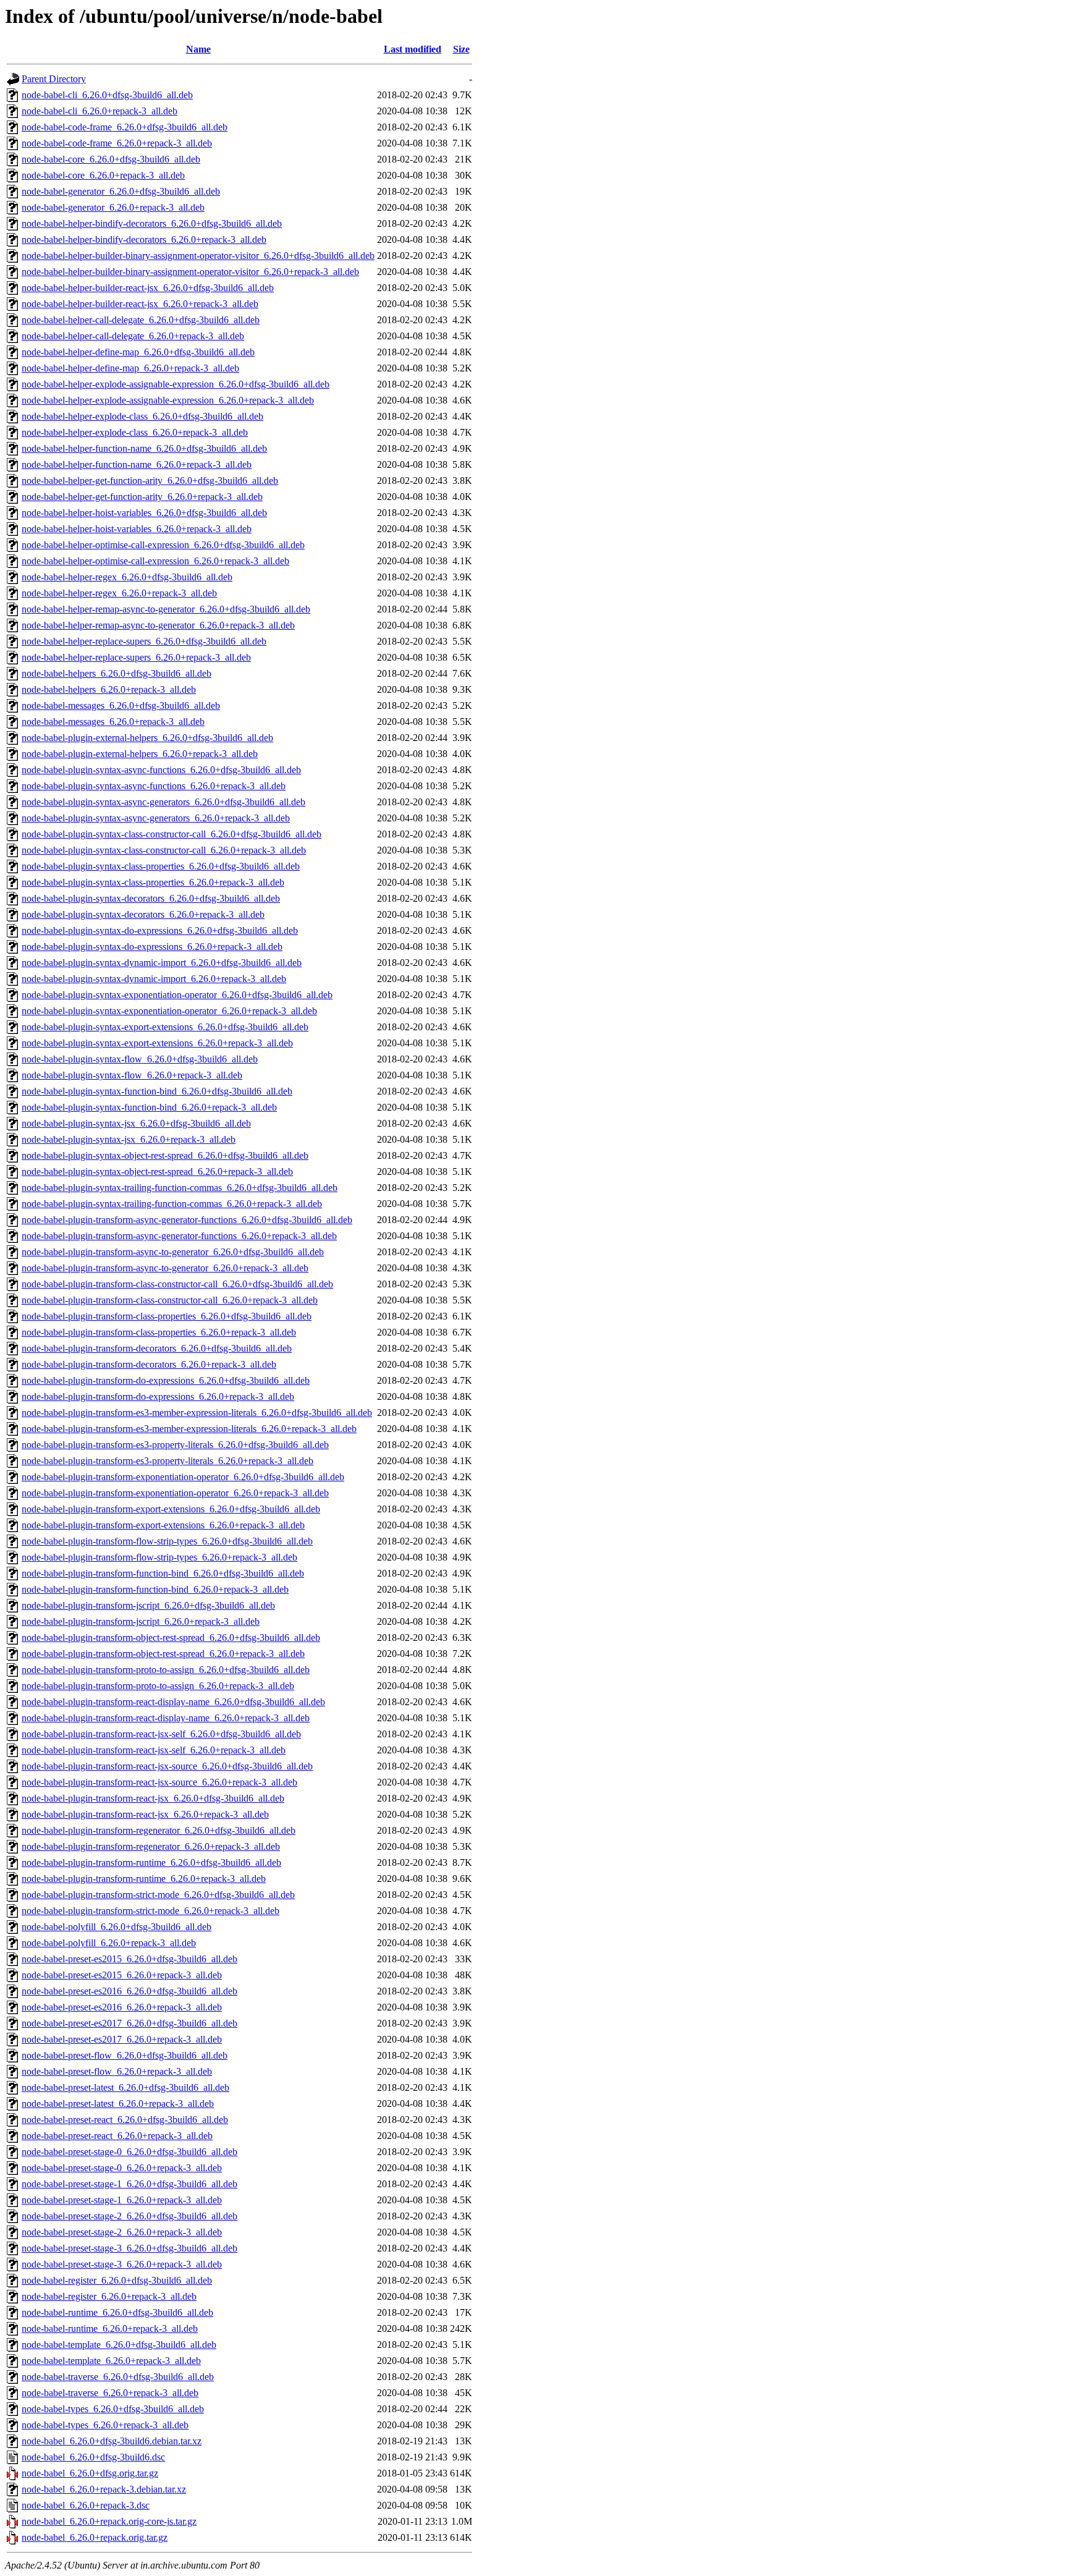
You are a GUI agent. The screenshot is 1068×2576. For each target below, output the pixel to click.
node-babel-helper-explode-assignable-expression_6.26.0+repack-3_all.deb (168, 400)
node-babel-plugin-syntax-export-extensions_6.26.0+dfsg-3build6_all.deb (165, 1027)
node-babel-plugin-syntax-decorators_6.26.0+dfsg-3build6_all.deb (151, 898)
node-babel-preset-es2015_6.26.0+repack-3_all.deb (122, 1975)
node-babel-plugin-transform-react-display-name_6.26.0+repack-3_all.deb (166, 1718)
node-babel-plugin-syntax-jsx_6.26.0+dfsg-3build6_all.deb (136, 1123)
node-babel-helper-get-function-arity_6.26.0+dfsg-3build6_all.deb (150, 481)
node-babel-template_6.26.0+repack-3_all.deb (111, 2361)
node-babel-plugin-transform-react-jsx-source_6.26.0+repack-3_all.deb (159, 1782)
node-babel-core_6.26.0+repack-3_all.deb (103, 175)
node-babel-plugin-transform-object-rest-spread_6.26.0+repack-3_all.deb (163, 1654)
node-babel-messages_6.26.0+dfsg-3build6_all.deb (121, 705)
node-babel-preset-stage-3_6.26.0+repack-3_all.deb (122, 2264)
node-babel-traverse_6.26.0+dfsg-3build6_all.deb (118, 2377)
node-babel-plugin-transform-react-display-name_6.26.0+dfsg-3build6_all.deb (173, 1702)
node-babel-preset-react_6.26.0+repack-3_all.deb (117, 2136)
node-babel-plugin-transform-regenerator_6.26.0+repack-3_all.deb (151, 1846)
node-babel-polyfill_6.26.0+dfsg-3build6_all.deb (117, 1927)
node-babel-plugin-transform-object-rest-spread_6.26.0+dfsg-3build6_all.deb (171, 1638)
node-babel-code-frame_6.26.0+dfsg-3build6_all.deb (125, 127)
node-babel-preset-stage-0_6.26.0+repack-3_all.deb (122, 2168)
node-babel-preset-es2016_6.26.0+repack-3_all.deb (122, 2007)
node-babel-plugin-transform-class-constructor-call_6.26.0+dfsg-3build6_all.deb (177, 1284)
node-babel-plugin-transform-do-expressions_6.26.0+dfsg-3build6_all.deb (166, 1380)
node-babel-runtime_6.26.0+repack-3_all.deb (110, 2328)
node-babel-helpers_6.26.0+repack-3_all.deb (109, 689)
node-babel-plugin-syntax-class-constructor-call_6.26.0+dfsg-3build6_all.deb (172, 834)
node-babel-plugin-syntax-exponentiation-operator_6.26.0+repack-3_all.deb (169, 1011)
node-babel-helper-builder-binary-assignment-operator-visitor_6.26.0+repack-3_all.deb (190, 272)
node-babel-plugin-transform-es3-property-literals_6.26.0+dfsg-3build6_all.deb (175, 1445)
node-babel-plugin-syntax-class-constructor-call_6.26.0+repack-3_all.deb (164, 850)
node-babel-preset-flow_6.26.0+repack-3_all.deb (117, 2071)
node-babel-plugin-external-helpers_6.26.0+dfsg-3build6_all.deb (147, 738)
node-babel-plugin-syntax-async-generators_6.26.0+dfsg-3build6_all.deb (163, 802)
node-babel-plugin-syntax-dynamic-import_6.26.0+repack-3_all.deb (154, 979)
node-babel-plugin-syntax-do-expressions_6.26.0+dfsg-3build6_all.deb (160, 930)
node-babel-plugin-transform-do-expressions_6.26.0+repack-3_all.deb (158, 1396)
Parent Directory (54, 79)
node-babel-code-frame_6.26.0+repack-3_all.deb (117, 143)
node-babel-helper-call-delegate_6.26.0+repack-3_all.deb (133, 336)
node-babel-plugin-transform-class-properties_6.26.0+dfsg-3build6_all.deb (167, 1316)
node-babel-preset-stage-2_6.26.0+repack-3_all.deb (122, 2232)
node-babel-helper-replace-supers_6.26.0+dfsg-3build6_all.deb (144, 641)
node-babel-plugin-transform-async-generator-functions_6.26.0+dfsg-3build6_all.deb (187, 1220)
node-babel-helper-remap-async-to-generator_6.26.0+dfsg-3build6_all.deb (166, 609)
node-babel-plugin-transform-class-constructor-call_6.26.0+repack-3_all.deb (170, 1300)
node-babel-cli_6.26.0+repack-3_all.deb (100, 111)
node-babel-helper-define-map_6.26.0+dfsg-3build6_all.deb (138, 352)
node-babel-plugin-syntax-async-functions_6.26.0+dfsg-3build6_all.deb (161, 770)
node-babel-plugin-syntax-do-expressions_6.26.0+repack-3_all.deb (152, 947)
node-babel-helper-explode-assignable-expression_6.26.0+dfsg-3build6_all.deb (176, 384)
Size (461, 49)
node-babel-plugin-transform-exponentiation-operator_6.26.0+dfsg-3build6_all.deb (183, 1477)
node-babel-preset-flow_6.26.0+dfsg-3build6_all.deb (125, 2055)
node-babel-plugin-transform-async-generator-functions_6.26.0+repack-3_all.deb (179, 1236)
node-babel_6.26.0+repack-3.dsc (86, 2505)
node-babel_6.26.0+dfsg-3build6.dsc (93, 2457)
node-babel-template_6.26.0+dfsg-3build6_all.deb (119, 2345)
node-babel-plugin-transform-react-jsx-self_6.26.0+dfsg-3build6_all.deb (161, 1734)
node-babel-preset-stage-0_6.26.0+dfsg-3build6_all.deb (129, 2152)
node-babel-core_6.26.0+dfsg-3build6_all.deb (111, 159)
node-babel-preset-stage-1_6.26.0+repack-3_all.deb (122, 2200)
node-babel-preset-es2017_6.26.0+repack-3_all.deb (122, 2039)
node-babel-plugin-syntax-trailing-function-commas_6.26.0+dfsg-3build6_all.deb (180, 1188)
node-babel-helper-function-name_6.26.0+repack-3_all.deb (137, 464)
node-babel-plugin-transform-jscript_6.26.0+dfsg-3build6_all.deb (148, 1605)
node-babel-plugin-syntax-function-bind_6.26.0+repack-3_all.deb (149, 1107)
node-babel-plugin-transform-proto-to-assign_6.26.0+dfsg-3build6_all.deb (166, 1670)
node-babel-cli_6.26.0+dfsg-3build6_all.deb (107, 95)
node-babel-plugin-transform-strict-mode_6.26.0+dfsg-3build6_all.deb (158, 1895)
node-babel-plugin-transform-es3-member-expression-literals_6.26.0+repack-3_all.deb (189, 1429)
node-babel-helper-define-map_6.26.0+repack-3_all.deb (130, 368)
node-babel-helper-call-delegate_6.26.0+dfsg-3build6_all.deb (141, 320)
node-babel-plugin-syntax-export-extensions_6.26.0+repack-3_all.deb (157, 1043)
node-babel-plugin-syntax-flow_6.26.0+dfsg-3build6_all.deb (140, 1059)
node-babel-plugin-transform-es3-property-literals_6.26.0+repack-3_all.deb (167, 1461)
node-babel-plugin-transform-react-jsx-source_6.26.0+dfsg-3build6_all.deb (167, 1766)
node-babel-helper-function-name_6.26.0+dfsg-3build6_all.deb (144, 448)
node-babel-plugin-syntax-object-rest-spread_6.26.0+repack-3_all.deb (157, 1171)
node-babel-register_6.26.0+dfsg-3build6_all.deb (117, 2280)
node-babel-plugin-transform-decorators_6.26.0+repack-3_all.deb (149, 1364)
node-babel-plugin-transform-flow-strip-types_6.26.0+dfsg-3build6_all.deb (167, 1541)
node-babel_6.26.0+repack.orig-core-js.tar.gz (109, 2521)
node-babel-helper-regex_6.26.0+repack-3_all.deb (119, 593)
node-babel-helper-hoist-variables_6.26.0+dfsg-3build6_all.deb (144, 513)
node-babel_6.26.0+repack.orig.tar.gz (95, 2537)
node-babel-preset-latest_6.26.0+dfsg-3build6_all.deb (125, 2087)
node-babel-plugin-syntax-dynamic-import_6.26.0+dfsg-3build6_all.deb (162, 963)
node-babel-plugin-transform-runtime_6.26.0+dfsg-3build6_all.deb (151, 1862)
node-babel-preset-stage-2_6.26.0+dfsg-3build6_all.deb (129, 2216)
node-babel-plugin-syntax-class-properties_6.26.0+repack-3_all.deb (153, 882)
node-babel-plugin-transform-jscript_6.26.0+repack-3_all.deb (141, 1621)
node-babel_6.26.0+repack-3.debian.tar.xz (104, 2489)
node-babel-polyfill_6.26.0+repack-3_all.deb (109, 1943)
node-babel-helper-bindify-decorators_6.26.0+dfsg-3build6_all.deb (152, 223)
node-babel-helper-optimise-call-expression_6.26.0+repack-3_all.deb (155, 561)
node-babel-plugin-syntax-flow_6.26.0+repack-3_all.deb (132, 1075)
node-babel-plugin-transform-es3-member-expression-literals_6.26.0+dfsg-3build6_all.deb (197, 1413)
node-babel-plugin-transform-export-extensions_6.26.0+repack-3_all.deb (163, 1525)
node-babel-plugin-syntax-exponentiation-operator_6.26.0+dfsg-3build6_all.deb (177, 995)
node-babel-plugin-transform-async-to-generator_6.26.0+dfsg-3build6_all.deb (173, 1252)
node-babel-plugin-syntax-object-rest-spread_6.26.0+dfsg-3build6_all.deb (165, 1155)
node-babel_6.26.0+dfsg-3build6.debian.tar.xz (112, 2441)
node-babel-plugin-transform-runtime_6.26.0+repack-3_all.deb (144, 1879)
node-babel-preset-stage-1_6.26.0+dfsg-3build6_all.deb (129, 2184)
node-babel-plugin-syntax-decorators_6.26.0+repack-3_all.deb (143, 914)
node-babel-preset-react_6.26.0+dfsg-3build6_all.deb (125, 2120)
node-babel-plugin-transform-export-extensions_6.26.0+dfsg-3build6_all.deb (171, 1509)
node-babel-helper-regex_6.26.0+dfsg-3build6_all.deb (127, 577)
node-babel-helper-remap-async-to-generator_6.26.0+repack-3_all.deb (158, 625)
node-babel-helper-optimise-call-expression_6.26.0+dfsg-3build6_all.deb (163, 545)
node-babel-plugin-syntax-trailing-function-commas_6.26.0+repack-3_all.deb (172, 1204)
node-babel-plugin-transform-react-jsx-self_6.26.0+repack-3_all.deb (154, 1750)
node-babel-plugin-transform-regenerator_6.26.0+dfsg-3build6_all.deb (159, 1830)
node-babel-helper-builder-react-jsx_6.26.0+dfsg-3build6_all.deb (148, 288)
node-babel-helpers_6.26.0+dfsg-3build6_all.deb (117, 673)
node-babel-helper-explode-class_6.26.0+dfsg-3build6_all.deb (142, 416)
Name (198, 49)
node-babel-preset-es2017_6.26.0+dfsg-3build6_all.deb (129, 2023)
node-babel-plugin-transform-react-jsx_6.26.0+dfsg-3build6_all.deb (153, 1798)
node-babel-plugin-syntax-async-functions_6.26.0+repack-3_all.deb (154, 786)
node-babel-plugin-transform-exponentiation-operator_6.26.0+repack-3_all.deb (175, 1493)
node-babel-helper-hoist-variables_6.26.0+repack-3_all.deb (137, 529)
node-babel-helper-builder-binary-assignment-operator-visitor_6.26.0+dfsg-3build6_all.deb (198, 256)
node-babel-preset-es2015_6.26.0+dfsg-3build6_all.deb (129, 1959)
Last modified (413, 49)
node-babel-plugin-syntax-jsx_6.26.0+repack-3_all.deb (129, 1139)
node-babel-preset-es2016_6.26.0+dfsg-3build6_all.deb (129, 1991)
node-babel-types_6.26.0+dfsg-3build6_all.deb (113, 2409)
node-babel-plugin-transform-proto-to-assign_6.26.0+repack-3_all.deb (158, 1686)
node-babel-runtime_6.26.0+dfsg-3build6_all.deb (117, 2312)
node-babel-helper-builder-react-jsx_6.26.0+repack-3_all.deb (140, 304)
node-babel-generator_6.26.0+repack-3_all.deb (113, 207)
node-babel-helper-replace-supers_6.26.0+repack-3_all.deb (136, 657)
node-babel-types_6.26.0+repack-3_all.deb (105, 2425)
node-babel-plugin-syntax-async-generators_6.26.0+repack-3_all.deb (156, 818)
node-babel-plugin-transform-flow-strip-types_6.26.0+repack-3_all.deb (159, 1557)
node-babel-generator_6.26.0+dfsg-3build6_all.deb (121, 191)
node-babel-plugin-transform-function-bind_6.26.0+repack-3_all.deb (155, 1589)
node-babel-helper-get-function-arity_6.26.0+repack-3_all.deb (142, 497)
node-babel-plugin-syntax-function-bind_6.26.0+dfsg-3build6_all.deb (157, 1091)
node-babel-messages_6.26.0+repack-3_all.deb (113, 722)
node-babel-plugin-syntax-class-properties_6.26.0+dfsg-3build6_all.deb (161, 866)
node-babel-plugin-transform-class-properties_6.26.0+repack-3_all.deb (159, 1332)
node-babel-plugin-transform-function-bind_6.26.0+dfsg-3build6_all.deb (163, 1573)
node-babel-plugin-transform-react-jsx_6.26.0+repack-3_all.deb (145, 1814)
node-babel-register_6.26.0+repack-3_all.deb (109, 2296)
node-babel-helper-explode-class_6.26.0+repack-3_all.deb (135, 432)
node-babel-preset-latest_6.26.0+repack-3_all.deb (118, 2104)
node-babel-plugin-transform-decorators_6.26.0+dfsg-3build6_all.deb (157, 1348)
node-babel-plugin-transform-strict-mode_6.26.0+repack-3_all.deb (150, 1911)
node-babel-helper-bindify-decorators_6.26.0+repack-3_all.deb (144, 239)
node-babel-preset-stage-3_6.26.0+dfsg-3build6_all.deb (129, 2248)
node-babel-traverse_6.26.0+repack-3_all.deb (110, 2393)
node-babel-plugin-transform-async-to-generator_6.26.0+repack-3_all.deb (165, 1268)
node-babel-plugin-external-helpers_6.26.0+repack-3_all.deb (140, 754)
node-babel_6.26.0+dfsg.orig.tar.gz (90, 2473)
